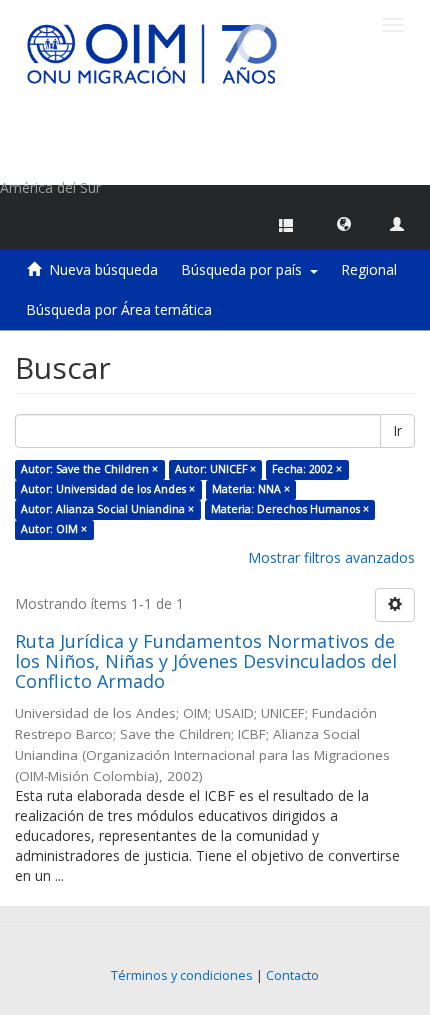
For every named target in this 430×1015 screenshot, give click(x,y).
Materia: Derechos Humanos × (290, 509)
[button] (344, 223)
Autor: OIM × (54, 529)
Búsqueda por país (245, 269)
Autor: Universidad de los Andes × (108, 489)
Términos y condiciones (182, 975)
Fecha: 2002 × (307, 469)
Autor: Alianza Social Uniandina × (107, 509)
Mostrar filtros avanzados (331, 557)
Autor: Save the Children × (89, 469)
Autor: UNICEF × (215, 469)
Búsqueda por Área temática (119, 309)
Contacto (292, 975)
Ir (397, 430)
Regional (369, 269)
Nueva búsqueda (103, 269)
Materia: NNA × (251, 489)
